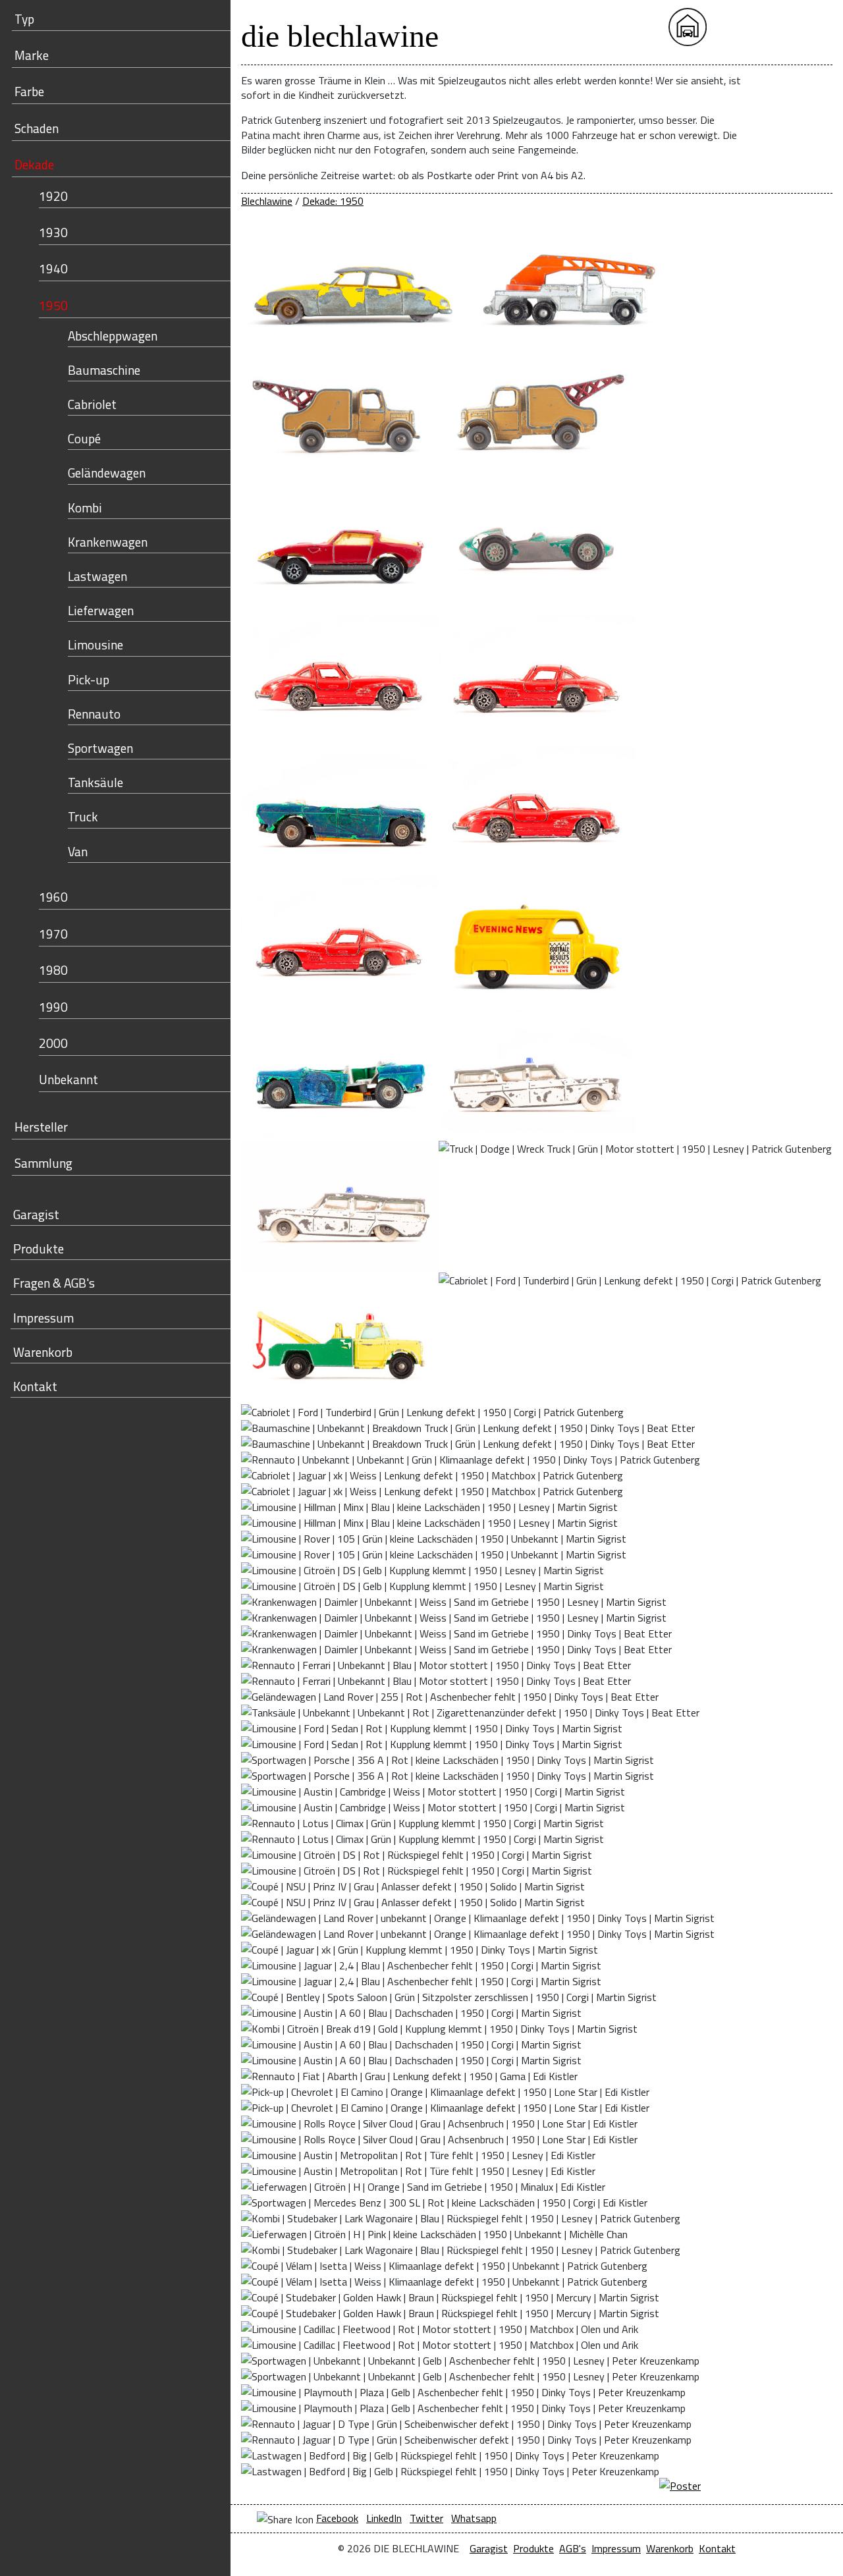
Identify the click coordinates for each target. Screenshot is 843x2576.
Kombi (85, 507)
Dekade (34, 164)
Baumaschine (104, 370)
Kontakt (35, 1386)
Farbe (29, 91)
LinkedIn (384, 2518)
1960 (53, 897)
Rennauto (94, 714)
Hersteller (41, 1127)
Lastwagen (97, 576)
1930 (53, 232)
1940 (53, 268)
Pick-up (89, 679)
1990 (53, 1007)
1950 (53, 305)
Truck (83, 816)
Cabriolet (92, 404)
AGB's (573, 2548)
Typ (24, 19)
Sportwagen (100, 748)
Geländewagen (107, 473)
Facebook (337, 2518)
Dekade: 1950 (333, 201)
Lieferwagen (101, 610)
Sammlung (43, 1163)
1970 (53, 934)
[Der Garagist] (772, 27)
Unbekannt (68, 1079)
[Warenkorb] (730, 27)
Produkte (39, 1248)
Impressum (43, 1318)
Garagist (36, 1214)
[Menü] (813, 27)
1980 (53, 970)
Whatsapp (474, 2518)
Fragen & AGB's (54, 1283)
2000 (53, 1043)
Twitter (426, 2518)
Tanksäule (95, 782)
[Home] (688, 27)
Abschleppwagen (113, 336)
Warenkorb (43, 1352)
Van (78, 851)
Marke (32, 55)
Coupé (84, 438)
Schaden (37, 128)
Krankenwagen (108, 542)
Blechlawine (267, 201)
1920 (53, 196)
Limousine (95, 644)
